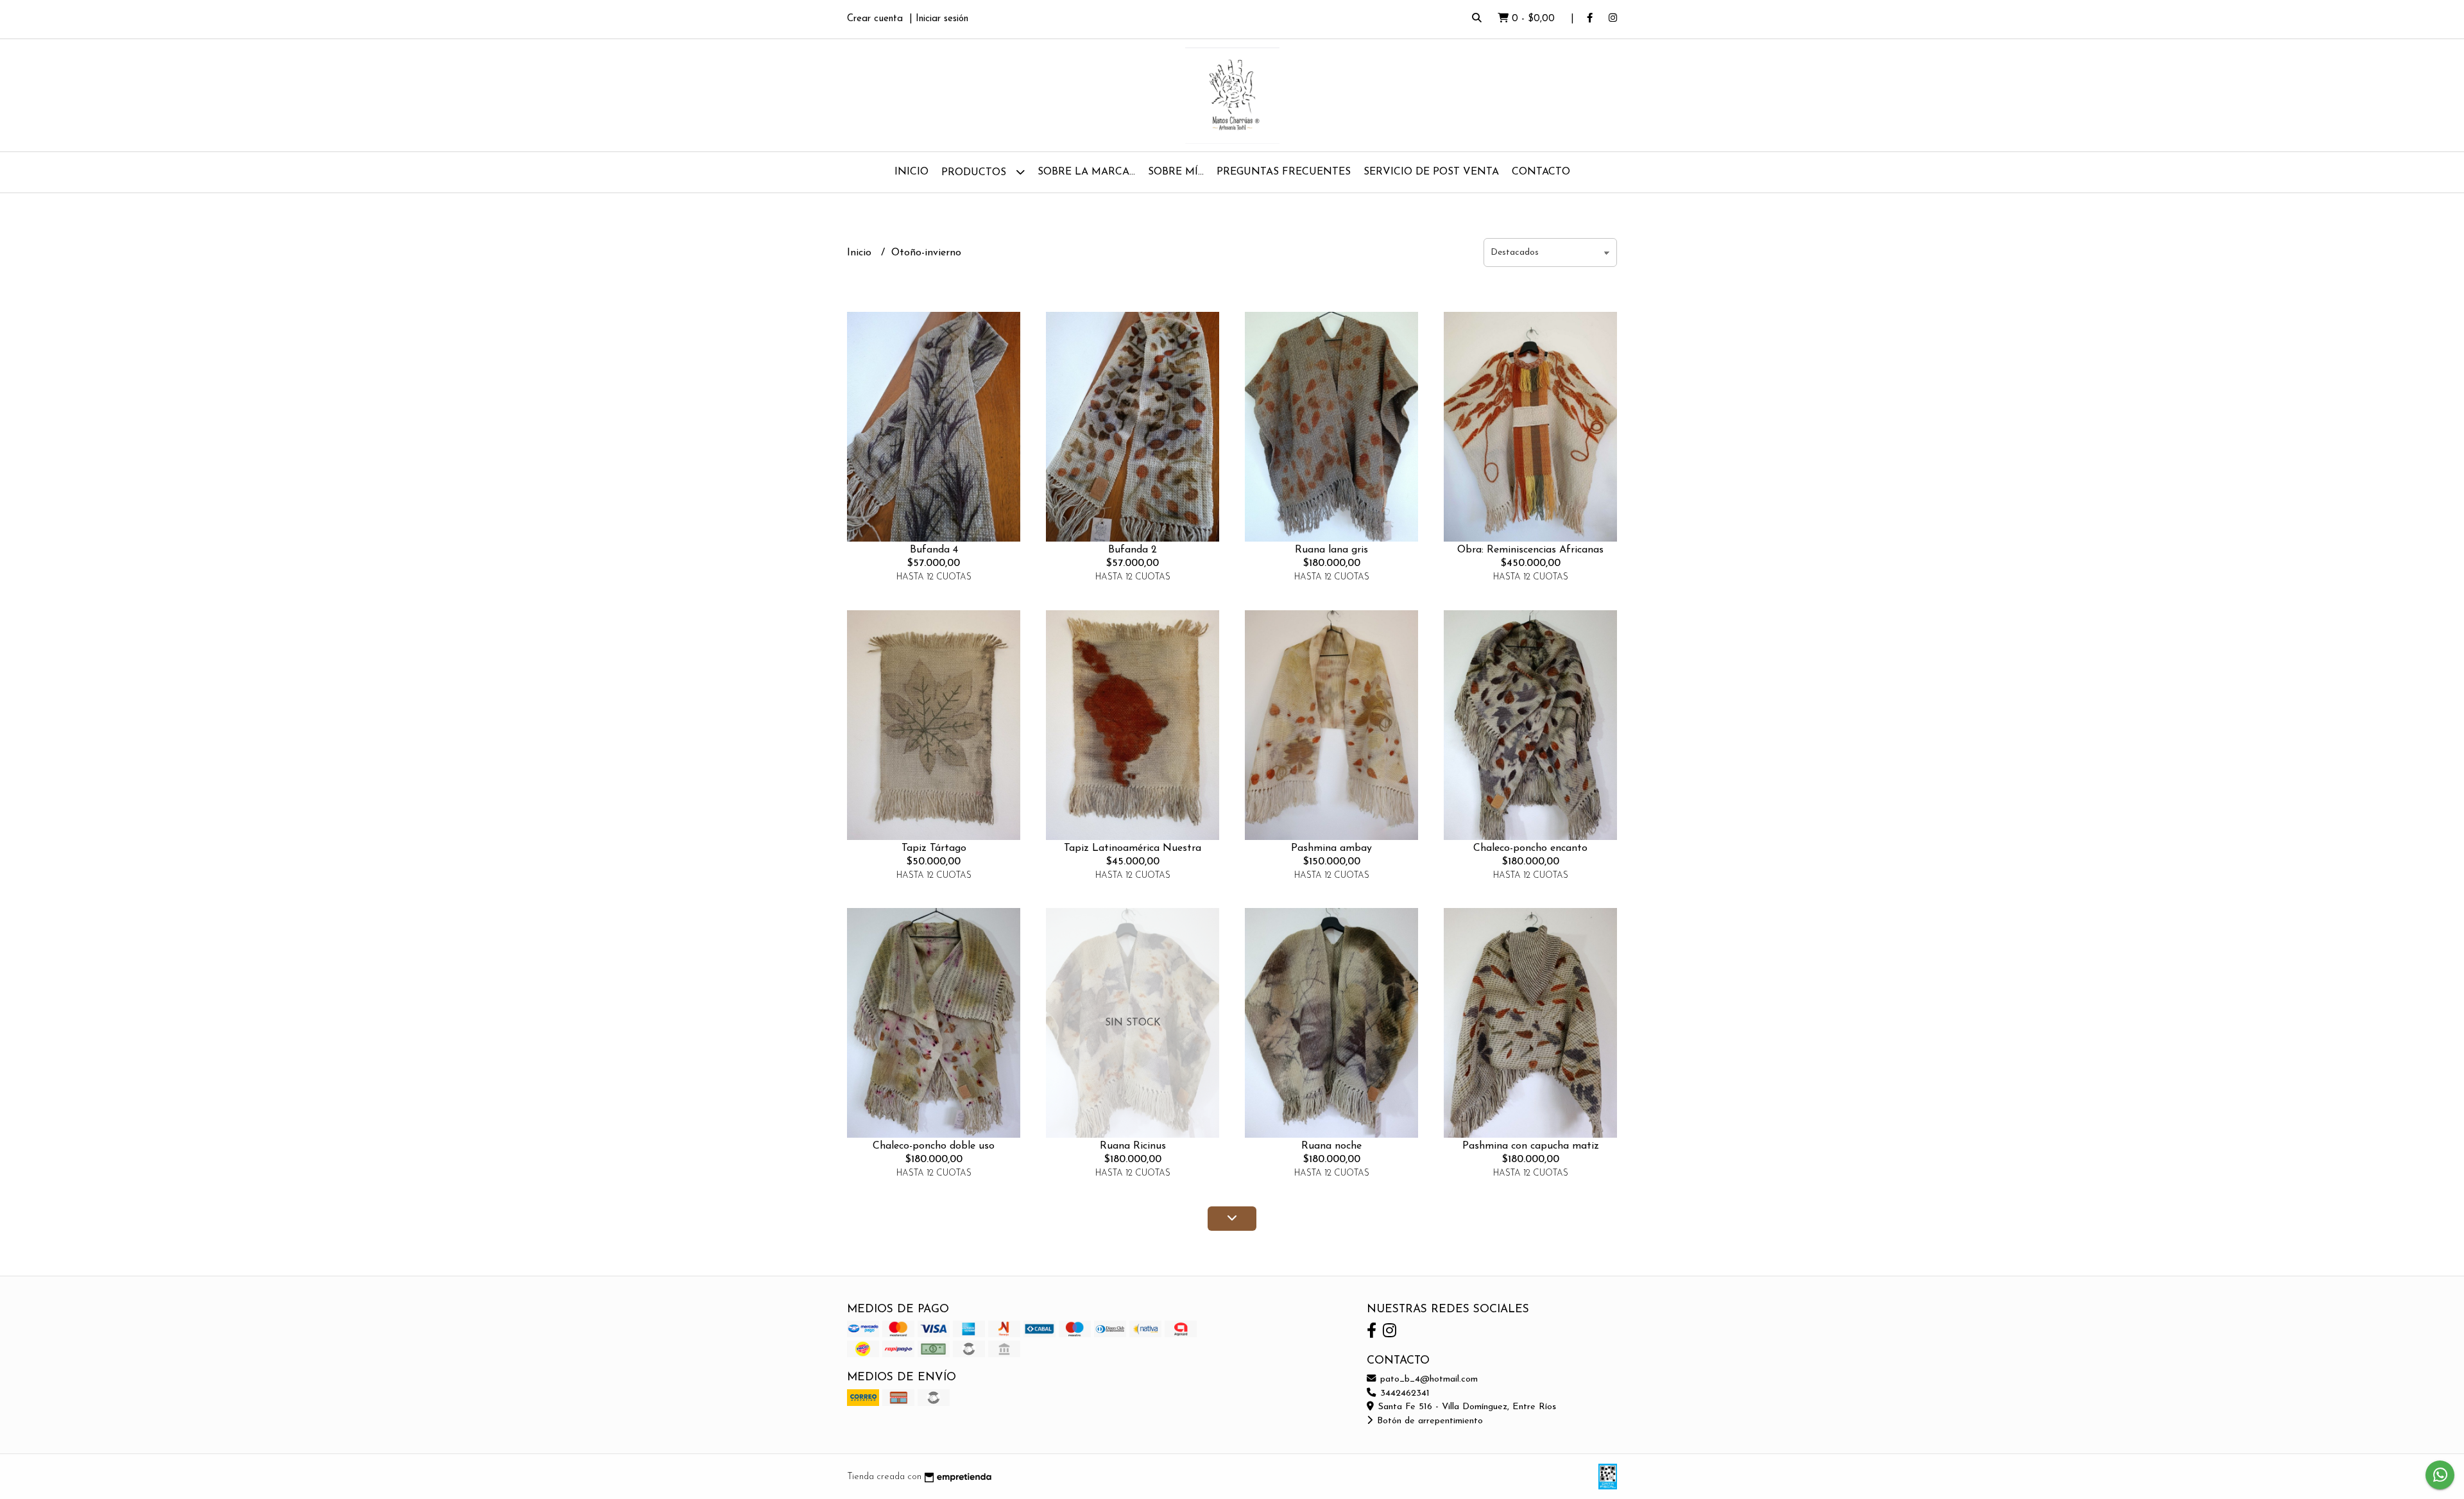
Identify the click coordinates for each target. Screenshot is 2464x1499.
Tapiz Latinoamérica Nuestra (1133, 848)
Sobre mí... (1176, 172)
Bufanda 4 (934, 550)
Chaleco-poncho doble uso (934, 1146)
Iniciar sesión (942, 19)
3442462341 (1403, 1393)
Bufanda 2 (1133, 550)
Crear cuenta (875, 19)
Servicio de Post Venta (1431, 172)
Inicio (911, 172)
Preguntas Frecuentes (1284, 172)
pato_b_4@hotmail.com (1427, 1379)
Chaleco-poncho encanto (1530, 848)
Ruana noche (1331, 1146)
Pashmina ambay (1331, 848)
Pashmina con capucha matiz (1531, 1146)
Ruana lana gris (1331, 550)
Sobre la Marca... (1086, 172)
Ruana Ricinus (1133, 1146)
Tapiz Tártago (934, 848)
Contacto (1541, 172)
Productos (975, 173)
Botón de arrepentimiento (1428, 1421)
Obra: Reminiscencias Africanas (1530, 550)
